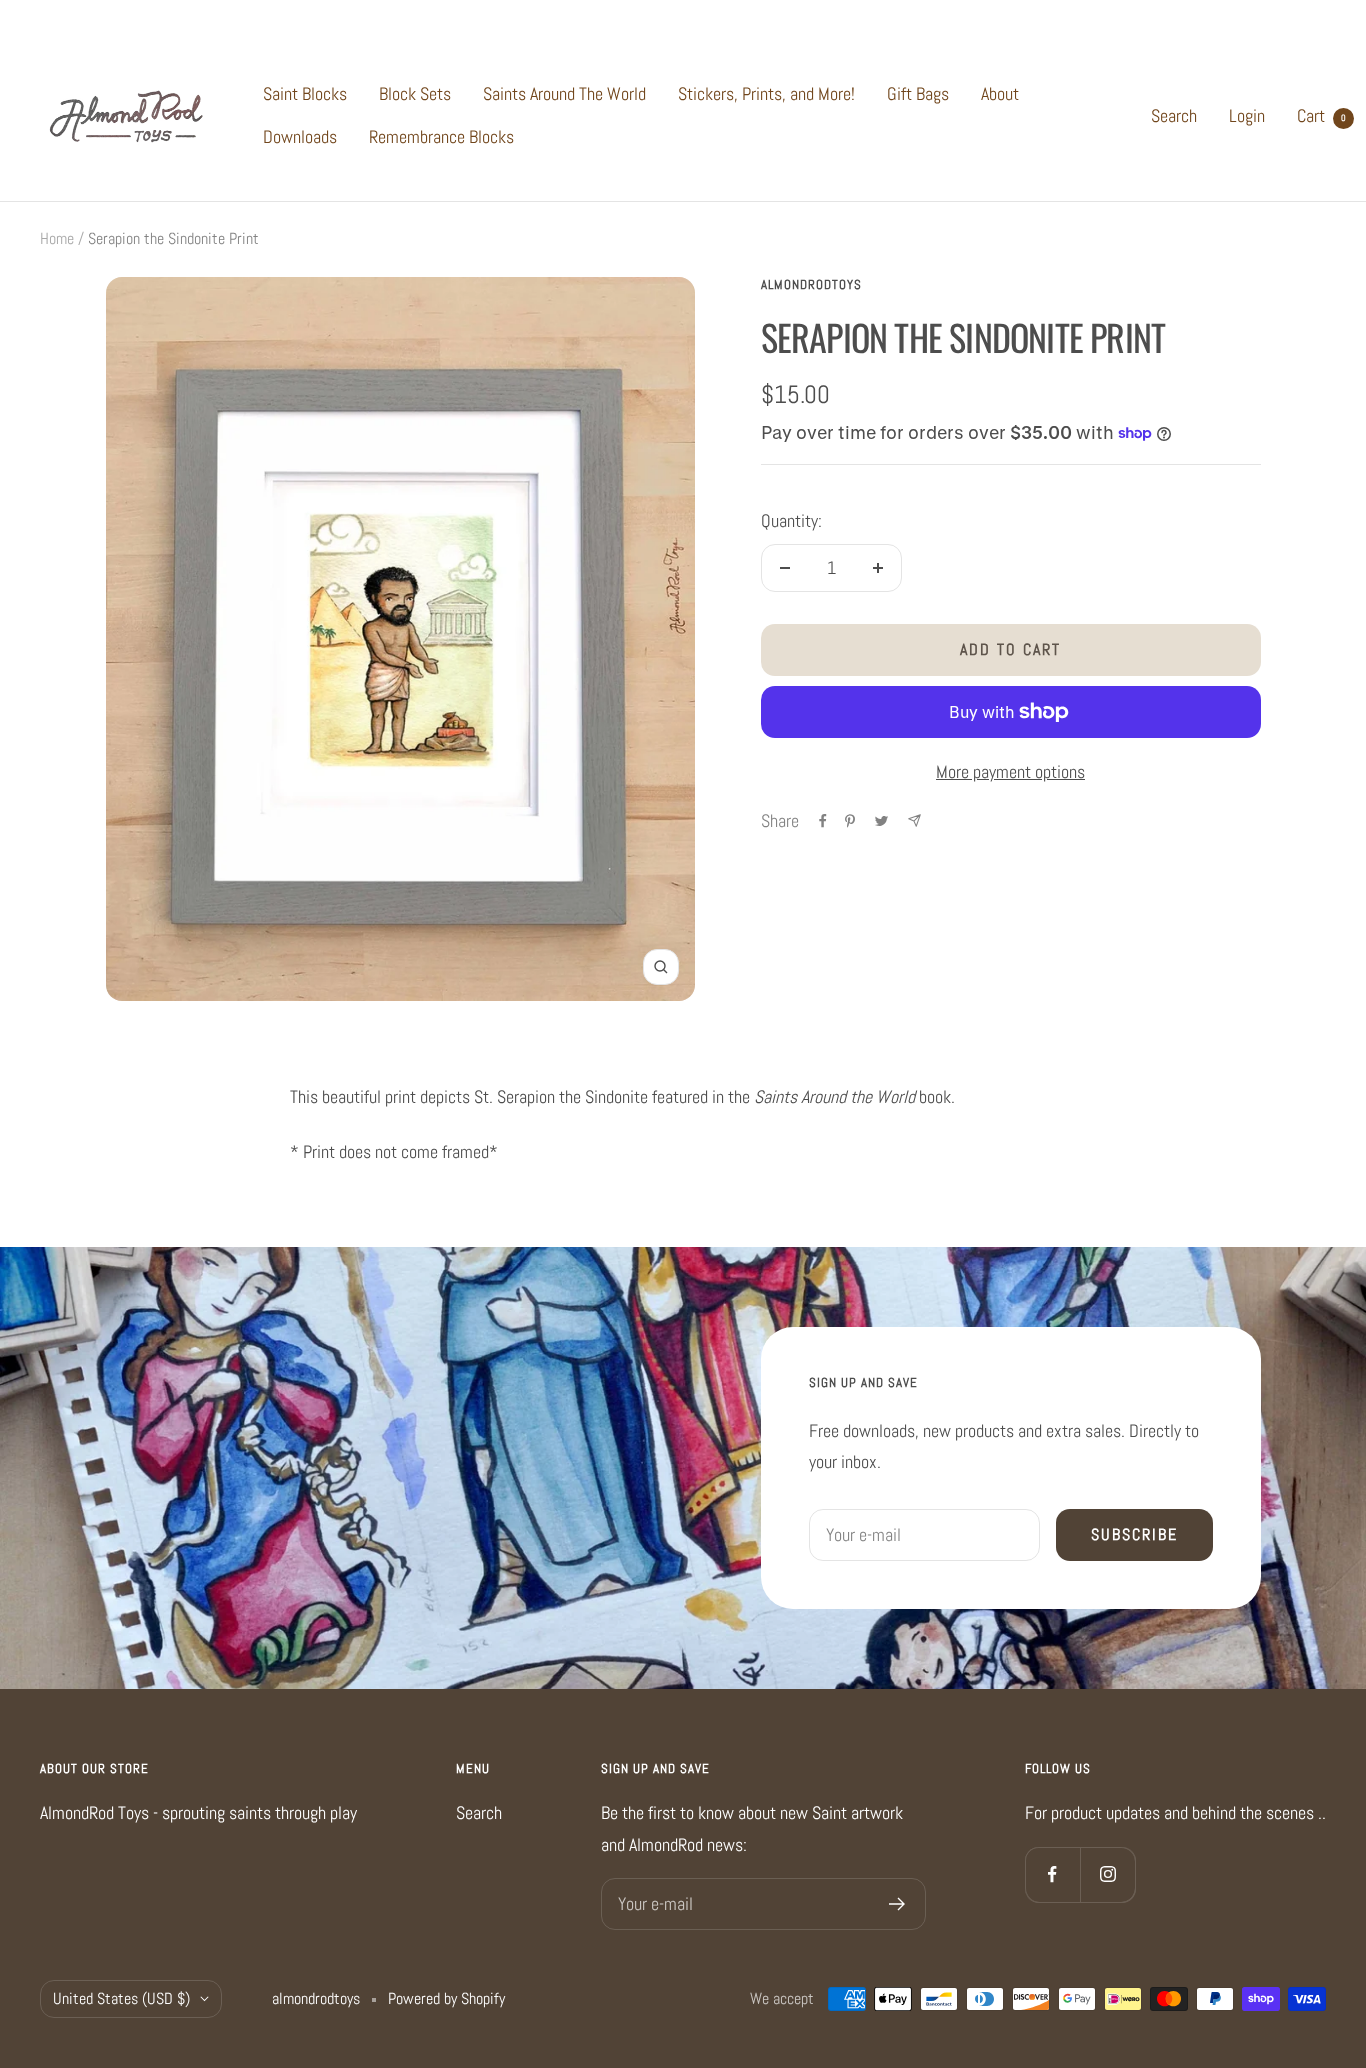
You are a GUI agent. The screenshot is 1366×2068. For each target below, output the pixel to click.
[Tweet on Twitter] (881, 821)
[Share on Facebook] (823, 821)
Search (1174, 115)
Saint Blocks (305, 93)
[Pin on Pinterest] (850, 821)
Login (1247, 115)
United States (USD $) (121, 1998)
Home (57, 238)
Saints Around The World (564, 93)
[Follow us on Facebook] (1052, 1874)
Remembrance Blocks (441, 136)
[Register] (897, 1904)
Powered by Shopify (446, 1998)
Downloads (300, 136)
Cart (1321, 115)
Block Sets (415, 93)
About (1000, 93)
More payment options (1010, 771)
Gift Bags (918, 93)
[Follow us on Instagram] (1107, 1874)
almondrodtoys (811, 284)
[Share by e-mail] (914, 820)
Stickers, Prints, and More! (766, 93)
